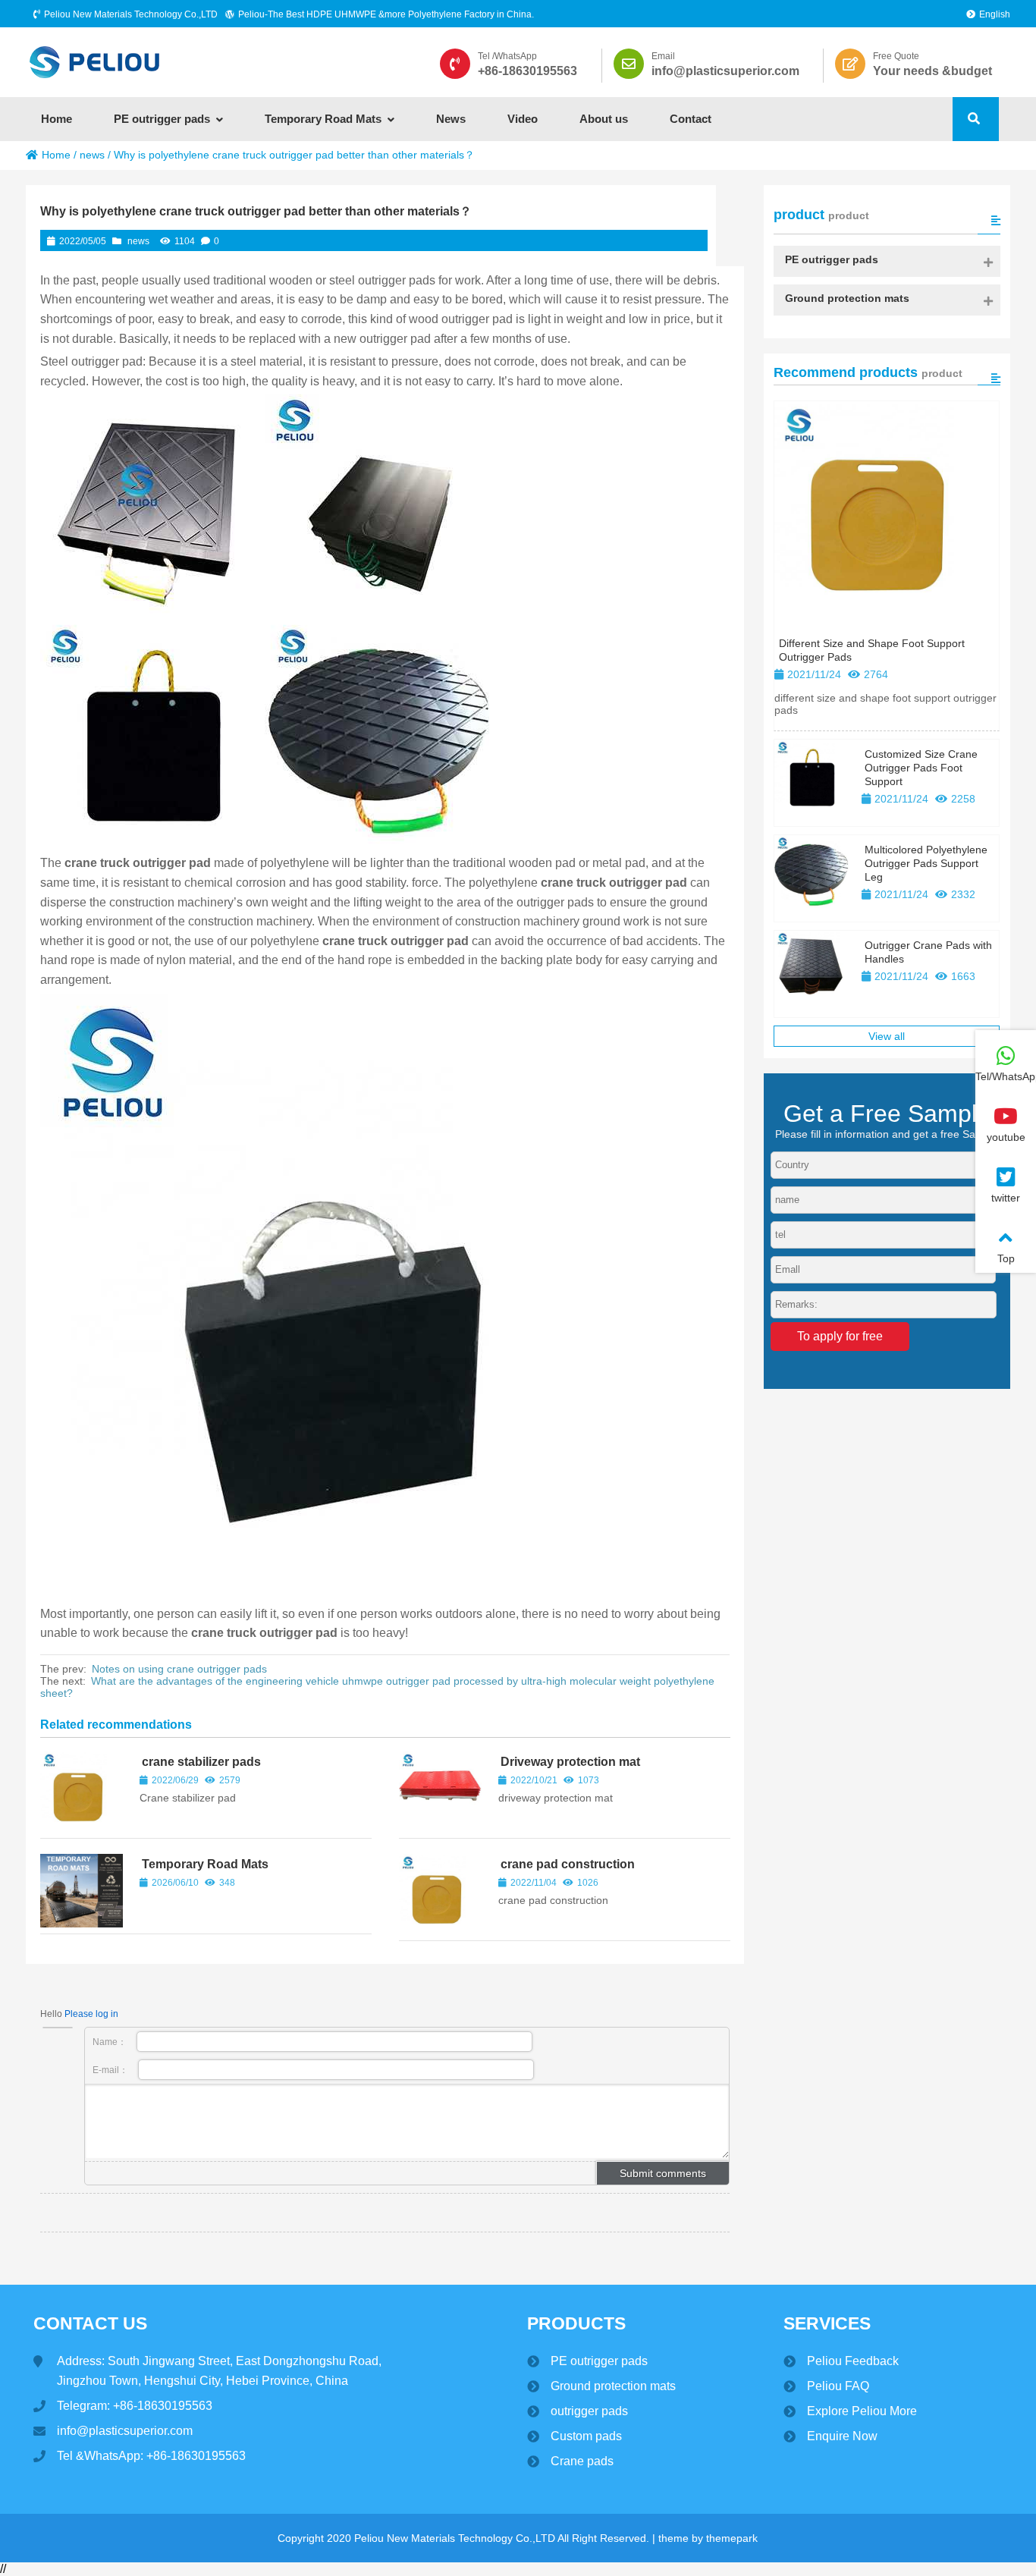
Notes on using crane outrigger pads (179, 1669)
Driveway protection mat (570, 1762)
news (92, 155)
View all (887, 1036)
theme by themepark (708, 2538)
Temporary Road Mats (205, 1864)
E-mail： (111, 2070)
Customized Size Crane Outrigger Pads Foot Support (921, 768)
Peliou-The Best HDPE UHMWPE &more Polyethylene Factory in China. (386, 14)
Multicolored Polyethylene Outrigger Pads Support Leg (926, 863)
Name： (111, 2042)
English (995, 14)
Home (56, 155)
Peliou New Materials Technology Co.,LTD (131, 14)
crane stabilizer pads (201, 1762)
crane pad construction (568, 1864)
